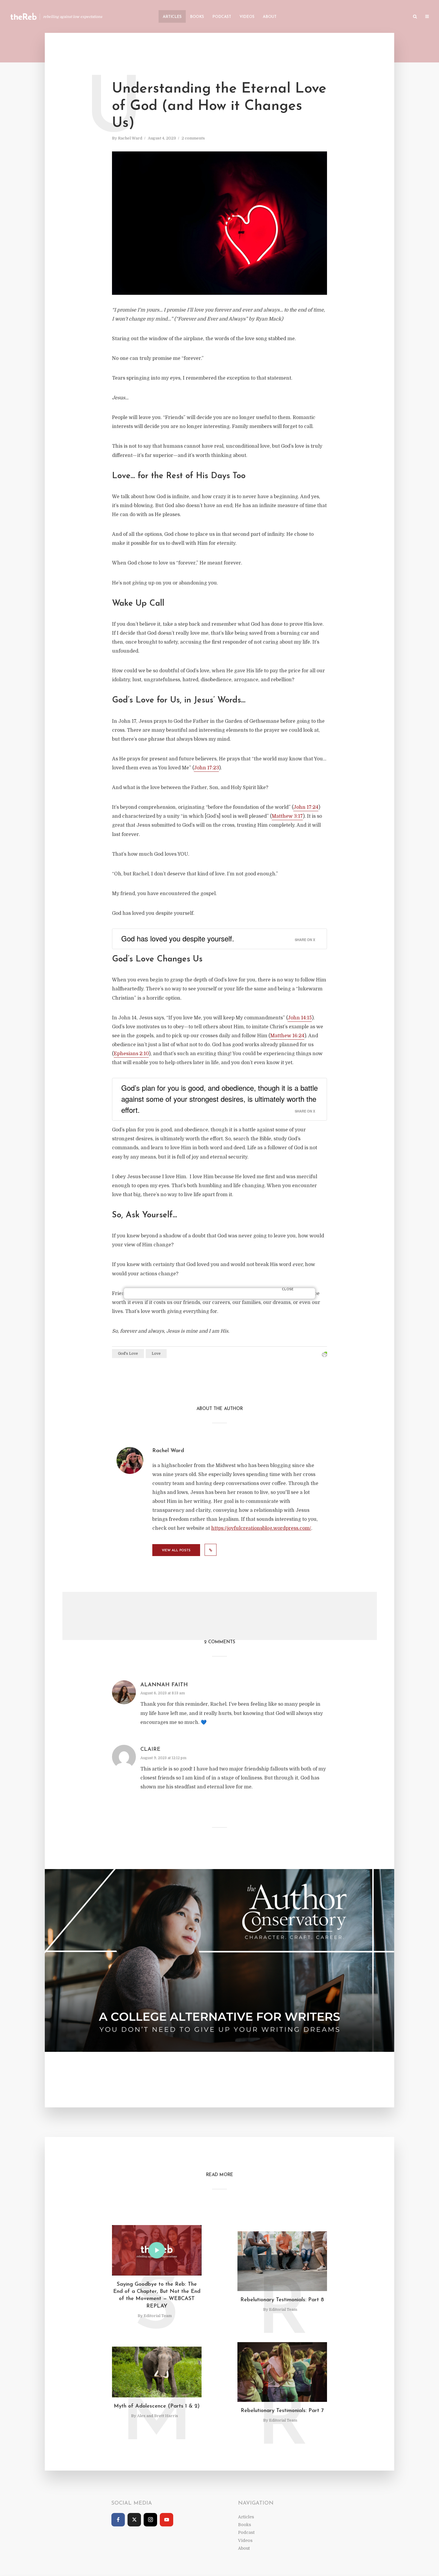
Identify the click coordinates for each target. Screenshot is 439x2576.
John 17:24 (306, 807)
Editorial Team (158, 2316)
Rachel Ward (130, 138)
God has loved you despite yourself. (178, 938)
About (270, 17)
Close (288, 1289)
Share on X (305, 940)
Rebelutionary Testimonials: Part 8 (282, 2300)
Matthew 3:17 (287, 816)
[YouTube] (166, 2520)
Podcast (222, 17)
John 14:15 (300, 1018)
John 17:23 (206, 768)
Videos (247, 17)
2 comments (193, 138)
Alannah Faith (164, 1685)
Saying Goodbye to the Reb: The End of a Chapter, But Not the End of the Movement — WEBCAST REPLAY (157, 2295)
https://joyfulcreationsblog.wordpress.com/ (261, 1528)
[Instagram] (150, 2520)
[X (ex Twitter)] (134, 2520)
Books (197, 17)
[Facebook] (118, 2520)
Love (156, 1354)
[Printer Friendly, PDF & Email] (324, 1355)
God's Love (128, 1354)
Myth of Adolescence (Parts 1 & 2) (157, 2406)
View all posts (176, 1551)
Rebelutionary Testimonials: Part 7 (282, 2411)
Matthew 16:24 (287, 1036)
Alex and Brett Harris (158, 2416)
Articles (172, 17)
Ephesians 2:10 (131, 1054)
